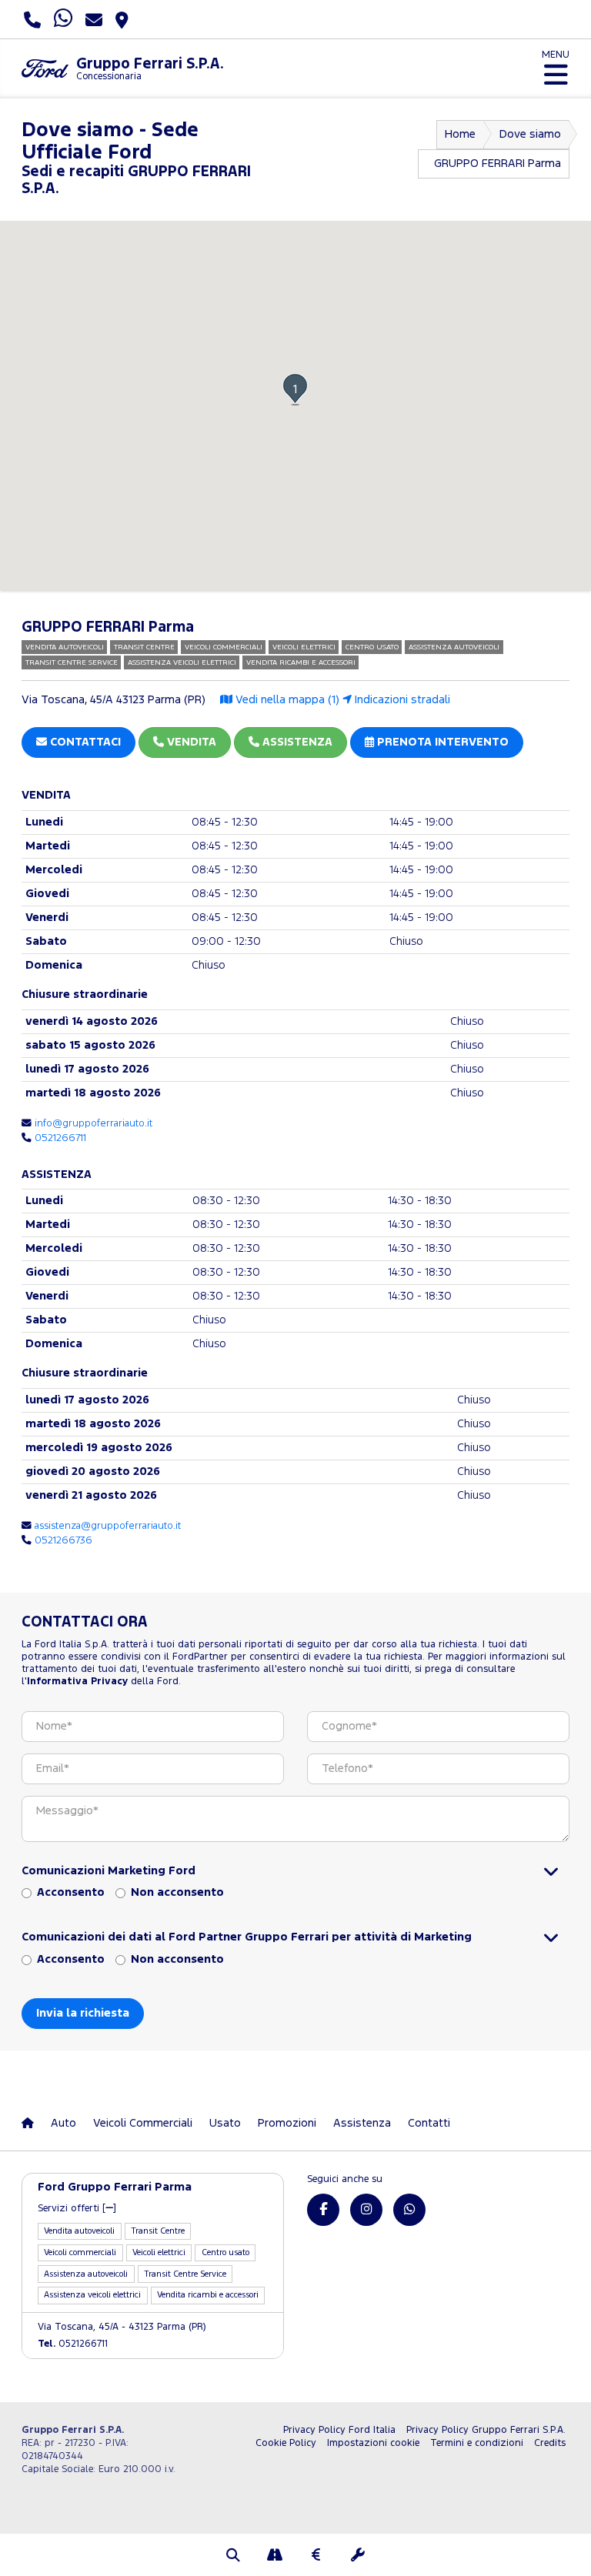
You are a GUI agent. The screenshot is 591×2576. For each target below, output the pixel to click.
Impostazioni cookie (373, 2443)
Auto (63, 2123)
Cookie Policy (286, 2443)
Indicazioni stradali (401, 700)
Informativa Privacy (77, 1682)
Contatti (429, 2123)
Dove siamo (530, 134)
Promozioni (287, 2123)
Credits (550, 2443)
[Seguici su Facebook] (323, 2210)
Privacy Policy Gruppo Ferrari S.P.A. (486, 2430)
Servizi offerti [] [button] (77, 2209)
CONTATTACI (84, 742)
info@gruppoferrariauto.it (93, 1123)
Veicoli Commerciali (143, 2123)
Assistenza (362, 2123)
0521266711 (60, 1138)
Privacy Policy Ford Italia (339, 2430)
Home (460, 134)
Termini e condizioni (477, 2443)
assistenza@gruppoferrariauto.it (108, 1526)
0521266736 (63, 1540)
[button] (295, 389)
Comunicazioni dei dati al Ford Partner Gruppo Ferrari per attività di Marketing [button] (247, 1937)
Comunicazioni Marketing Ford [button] (109, 1871)
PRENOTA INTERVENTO (441, 742)
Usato (225, 2123)
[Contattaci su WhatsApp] (409, 2210)
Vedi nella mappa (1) (286, 700)
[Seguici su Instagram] (366, 2210)
